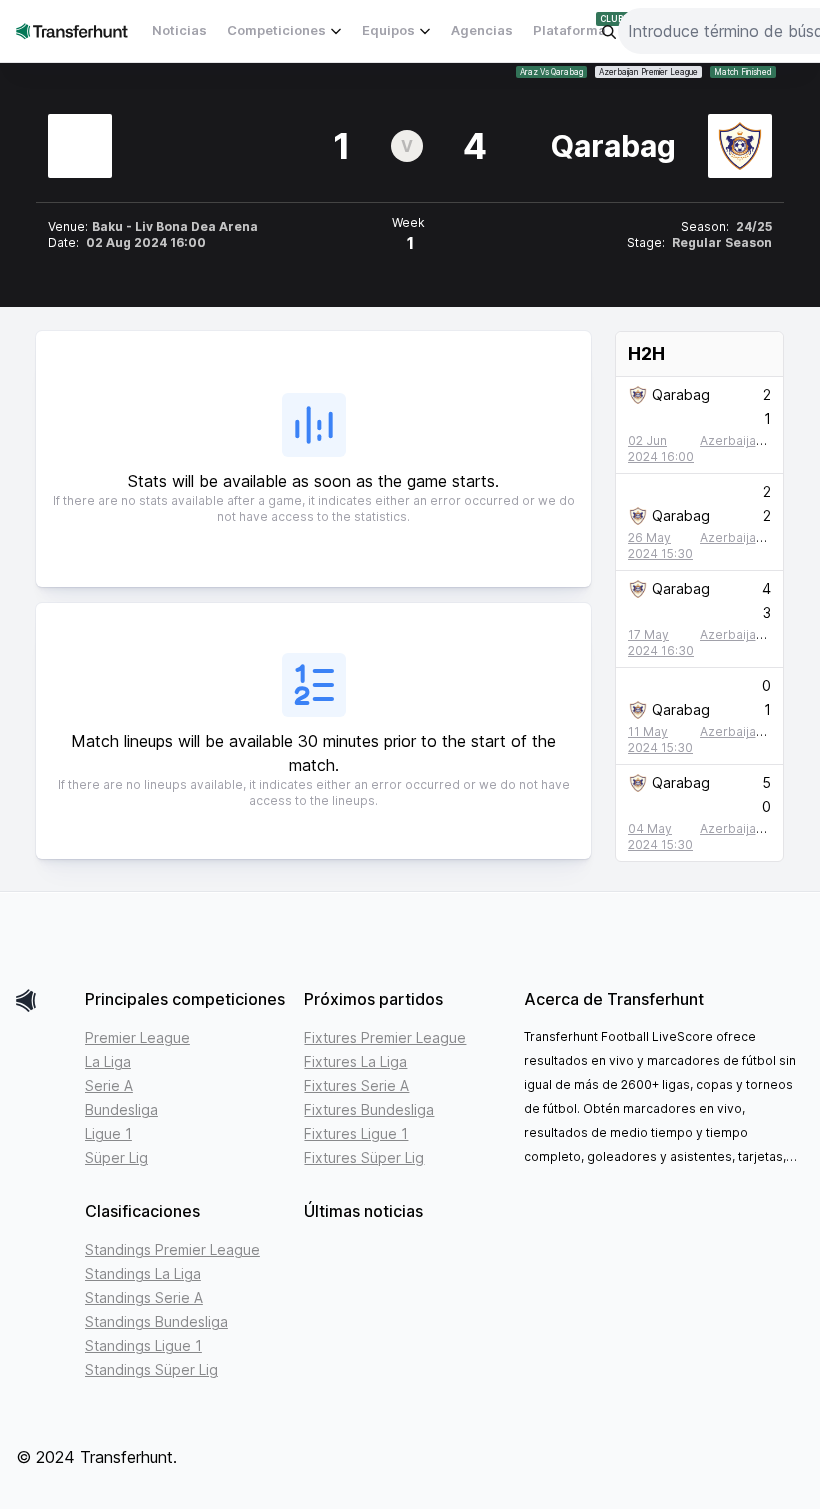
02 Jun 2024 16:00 (661, 448)
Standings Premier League (172, 1249)
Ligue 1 (108, 1133)
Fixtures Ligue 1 (356, 1133)
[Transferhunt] (42, 1000)
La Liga (108, 1061)
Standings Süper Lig (151, 1369)
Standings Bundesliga (156, 1321)
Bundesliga (121, 1109)
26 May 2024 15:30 (660, 545)
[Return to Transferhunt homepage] (72, 30)
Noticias (179, 30)
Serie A (109, 1085)
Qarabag (681, 394)
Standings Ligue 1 (143, 1345)
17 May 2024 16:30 (661, 642)
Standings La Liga (143, 1273)
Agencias (482, 30)
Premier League (137, 1037)
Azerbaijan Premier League (648, 72)
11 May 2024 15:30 (660, 739)
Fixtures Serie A (356, 1085)
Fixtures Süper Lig (364, 1157)
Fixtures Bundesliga (369, 1109)
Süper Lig (116, 1157)
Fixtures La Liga (355, 1061)
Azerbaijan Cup (745, 440)
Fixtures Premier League (385, 1037)
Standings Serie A (144, 1297)
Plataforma (569, 30)
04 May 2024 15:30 (660, 836)
